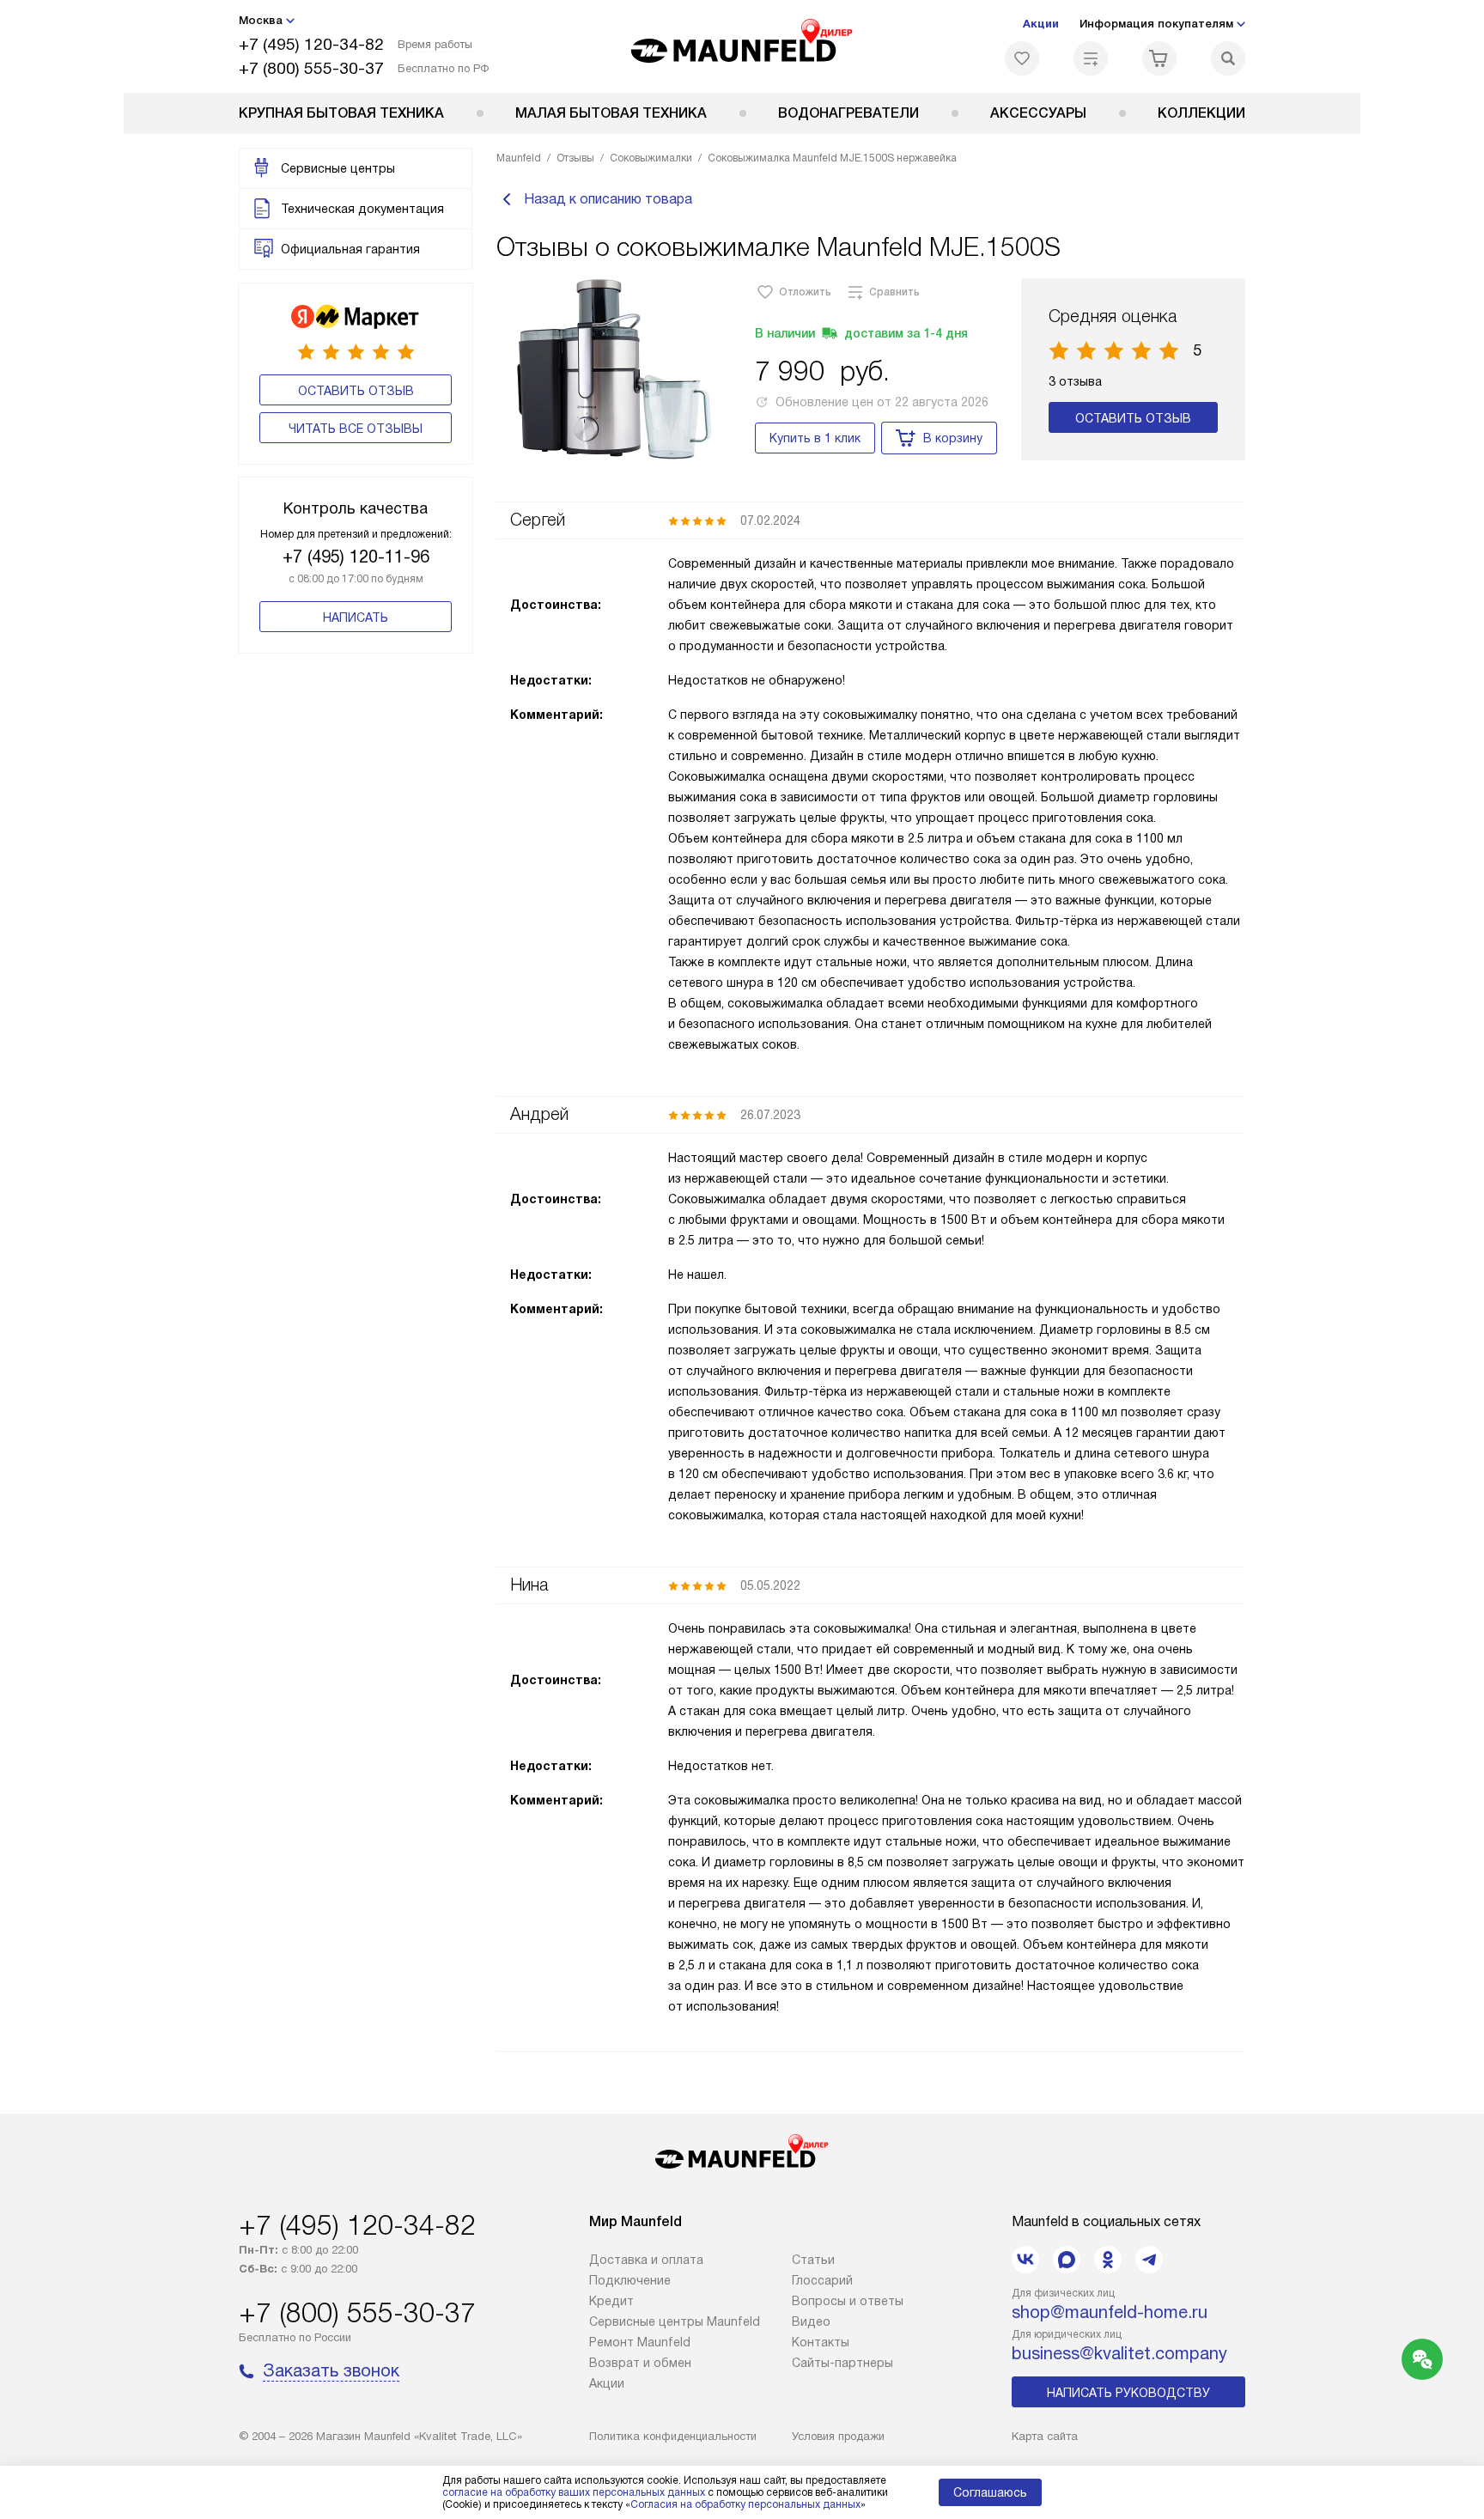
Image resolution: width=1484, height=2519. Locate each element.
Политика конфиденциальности (673, 2436)
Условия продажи (838, 2436)
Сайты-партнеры (842, 2363)
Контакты (821, 2342)
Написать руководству (1128, 2393)
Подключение (630, 2280)
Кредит (611, 2301)
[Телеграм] (1149, 2260)
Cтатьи (813, 2260)
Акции (1041, 24)
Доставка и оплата (646, 2260)
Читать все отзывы (356, 429)
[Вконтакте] (1025, 2260)
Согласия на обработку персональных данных (745, 2504)
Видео (811, 2321)
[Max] (1067, 2260)
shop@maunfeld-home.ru (1110, 2312)
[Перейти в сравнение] (1091, 58)
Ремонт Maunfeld (640, 2342)
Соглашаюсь (990, 2492)
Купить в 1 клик (815, 438)
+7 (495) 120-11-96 (356, 557)
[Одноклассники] (1108, 2260)
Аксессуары (1038, 113)
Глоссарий (822, 2280)
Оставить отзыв (356, 391)
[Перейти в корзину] (1159, 58)
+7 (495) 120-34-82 (311, 44)
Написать (356, 618)
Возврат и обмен (640, 2363)
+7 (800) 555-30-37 (311, 68)
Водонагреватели (848, 113)
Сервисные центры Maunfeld (675, 2321)
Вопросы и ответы (848, 2301)
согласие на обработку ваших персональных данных (574, 2492)
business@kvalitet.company (1119, 2353)
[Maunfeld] (742, 46)
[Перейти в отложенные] (1022, 58)
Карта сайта (1045, 2436)
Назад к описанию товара (608, 199)
